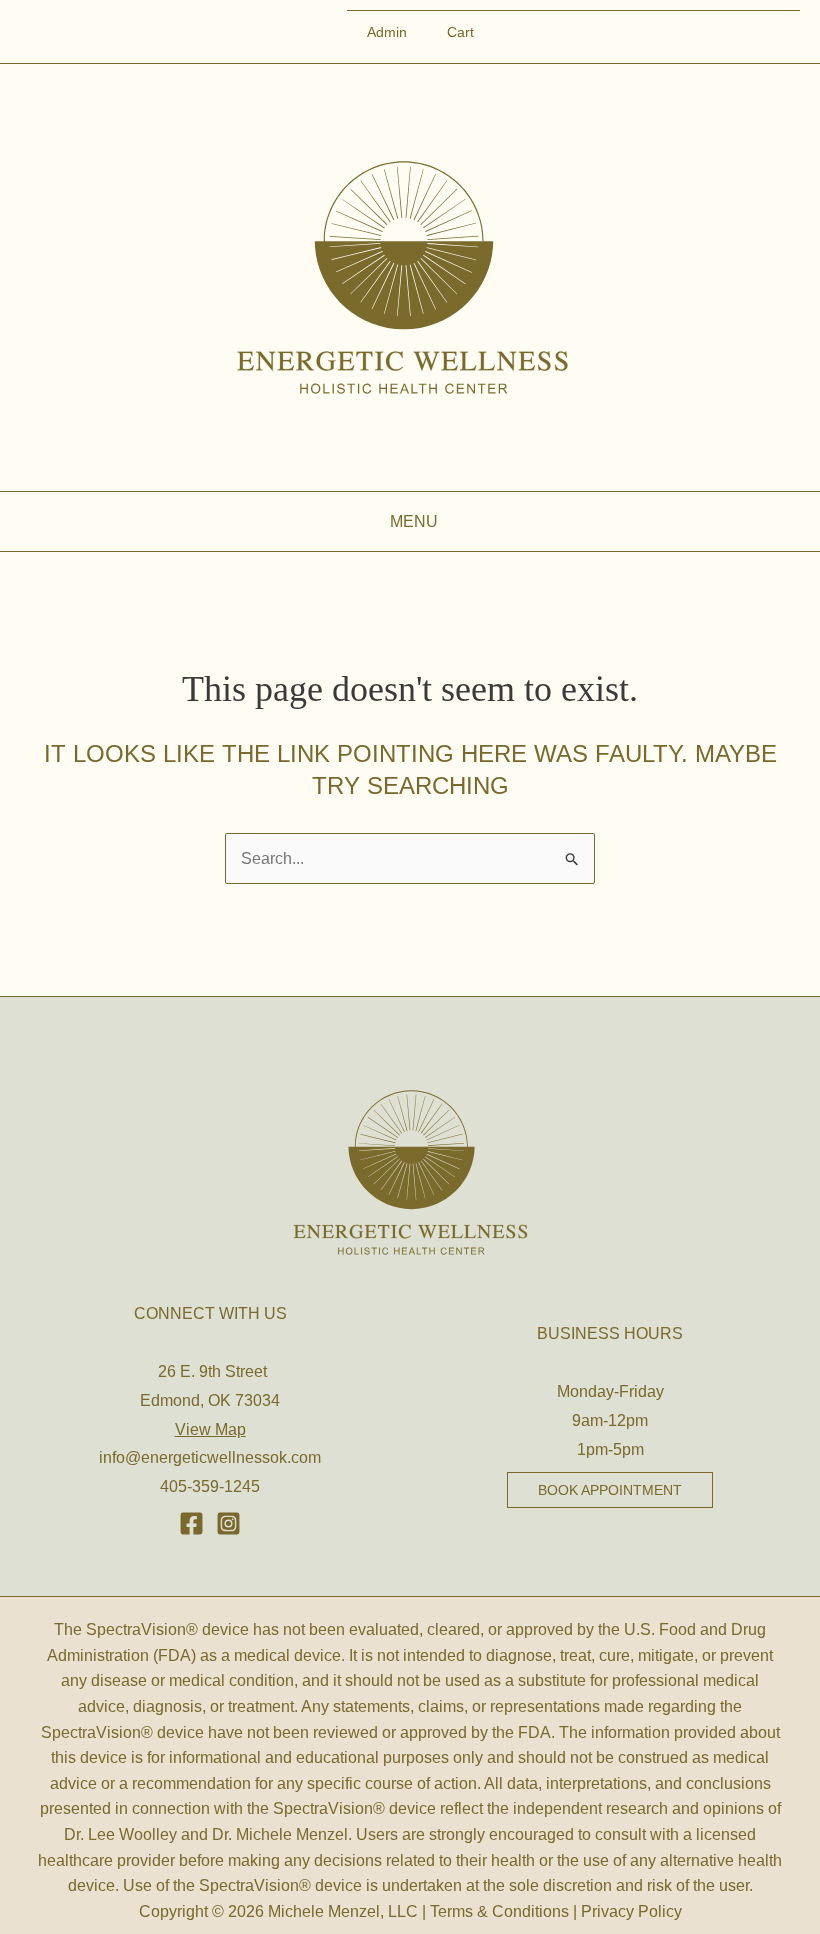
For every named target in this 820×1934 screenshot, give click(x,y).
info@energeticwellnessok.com (210, 1457)
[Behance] (228, 1523)
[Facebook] (191, 1523)
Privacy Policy (631, 1911)
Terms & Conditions (499, 1911)
